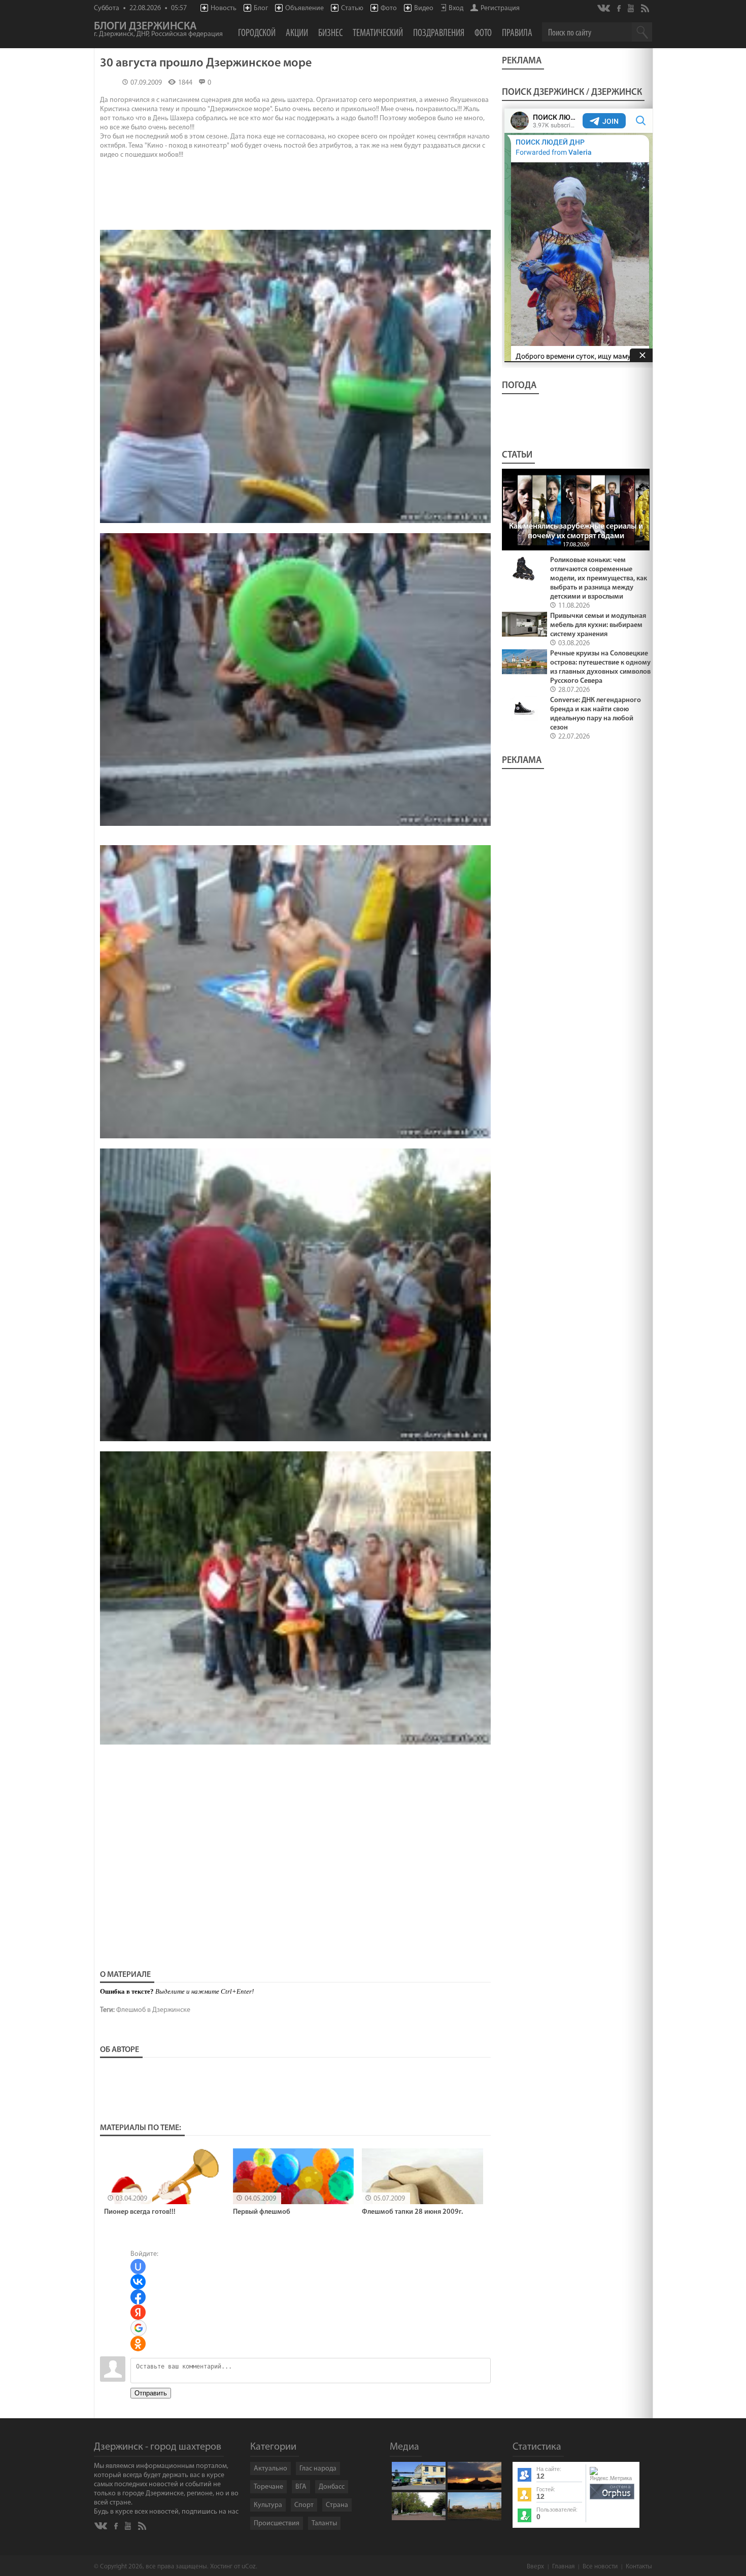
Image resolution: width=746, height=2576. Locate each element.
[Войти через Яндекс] (138, 2312)
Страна (337, 2505)
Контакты (639, 2567)
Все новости (600, 2567)
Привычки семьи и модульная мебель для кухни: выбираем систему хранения (598, 625)
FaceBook (620, 7)
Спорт (304, 2505)
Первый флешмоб (262, 2212)
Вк (604, 8)
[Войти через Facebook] (138, 2297)
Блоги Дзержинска (158, 30)
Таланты (324, 2523)
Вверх (535, 2567)
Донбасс (332, 2487)
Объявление (304, 8)
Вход (456, 8)
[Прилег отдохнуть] (295, 1140)
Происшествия (277, 2523)
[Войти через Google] (139, 2328)
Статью (352, 8)
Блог (261, 8)
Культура (268, 2505)
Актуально (270, 2469)
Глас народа (318, 2469)
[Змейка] (295, 1443)
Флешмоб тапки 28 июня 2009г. (412, 2212)
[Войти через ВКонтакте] (138, 2282)
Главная (563, 2567)
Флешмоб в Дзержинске (153, 2010)
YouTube (632, 8)
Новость (224, 8)
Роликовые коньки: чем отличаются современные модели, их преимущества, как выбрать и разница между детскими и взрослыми (599, 579)
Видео (424, 8)
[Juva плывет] (295, 525)
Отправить (151, 2393)
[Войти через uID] (138, 2267)
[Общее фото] (295, 1746)
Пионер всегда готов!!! (140, 2212)
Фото (389, 8)
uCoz (249, 2567)
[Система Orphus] (612, 2500)
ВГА (301, 2487)
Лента (647, 8)
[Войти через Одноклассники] (138, 2344)
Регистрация (500, 8)
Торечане (268, 2487)
